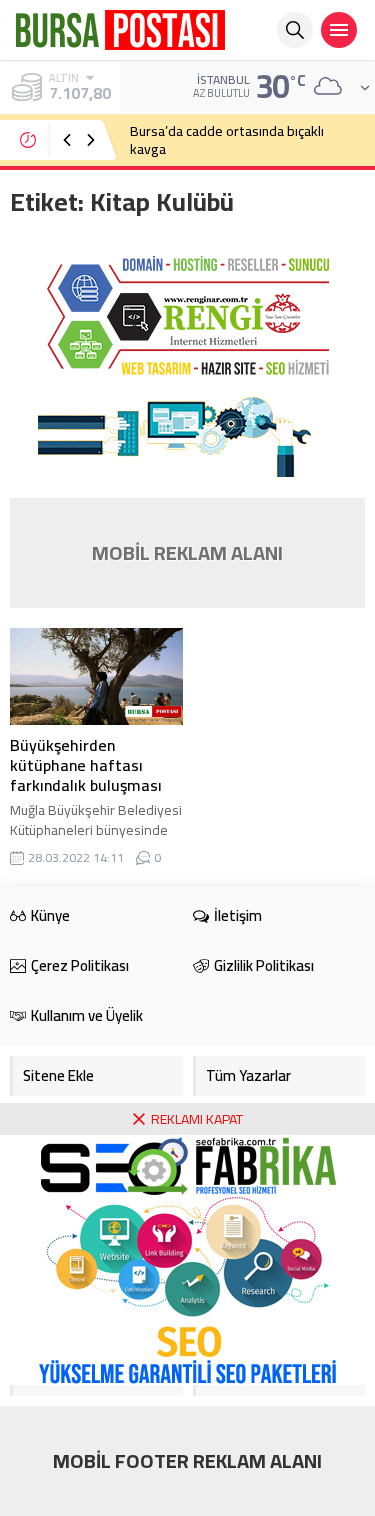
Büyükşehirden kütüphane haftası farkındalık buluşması (86, 765)
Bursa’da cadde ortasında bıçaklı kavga (227, 140)
